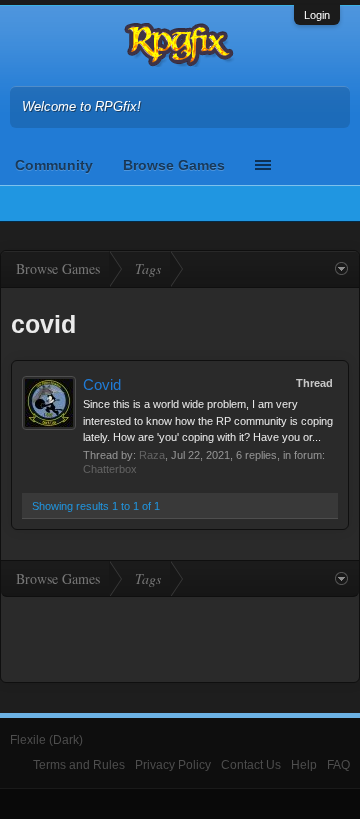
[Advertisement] (180, 637)
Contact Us (251, 765)
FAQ (338, 765)
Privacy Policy (173, 765)
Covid (102, 385)
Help (304, 765)
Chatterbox (110, 469)
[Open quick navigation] (341, 269)
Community (54, 165)
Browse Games (174, 165)
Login (317, 15)
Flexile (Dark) (46, 740)
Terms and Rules (79, 765)
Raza (152, 455)
